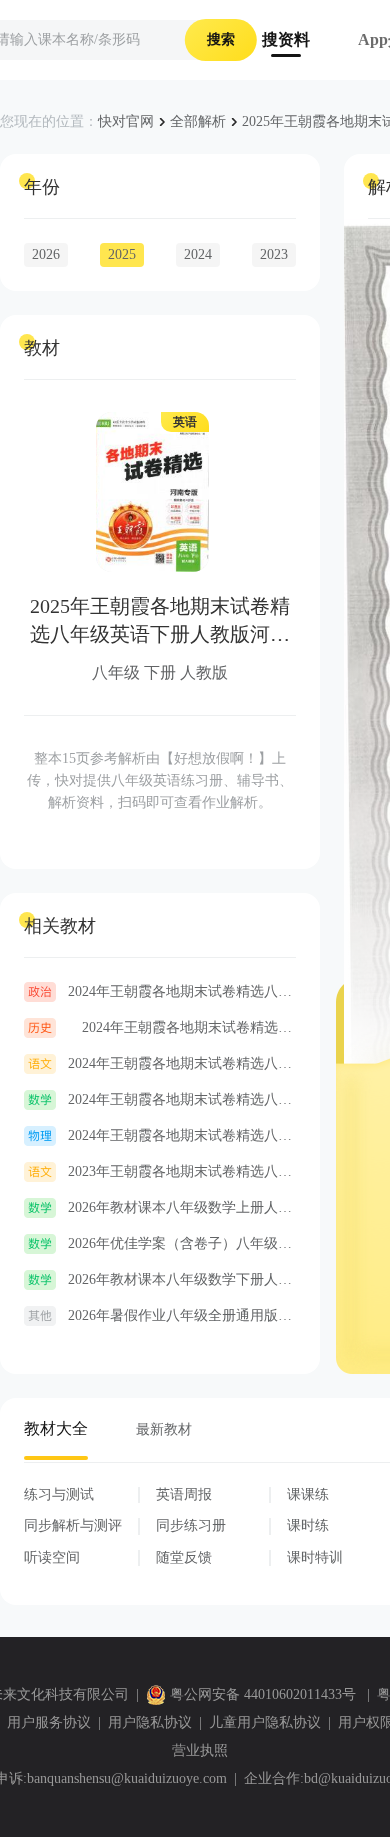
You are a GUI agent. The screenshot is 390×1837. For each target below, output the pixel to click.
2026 (46, 254)
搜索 (221, 39)
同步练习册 (191, 1525)
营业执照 (200, 1750)
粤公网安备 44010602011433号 (263, 1694)
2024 (198, 254)
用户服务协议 (49, 1722)
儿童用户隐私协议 (265, 1722)
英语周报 (184, 1494)
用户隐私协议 (150, 1722)
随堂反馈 (184, 1557)
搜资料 (286, 39)
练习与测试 (59, 1494)
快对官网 (126, 121)
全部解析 (198, 121)
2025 (122, 254)
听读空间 (52, 1557)
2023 (274, 254)
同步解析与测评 (73, 1525)
